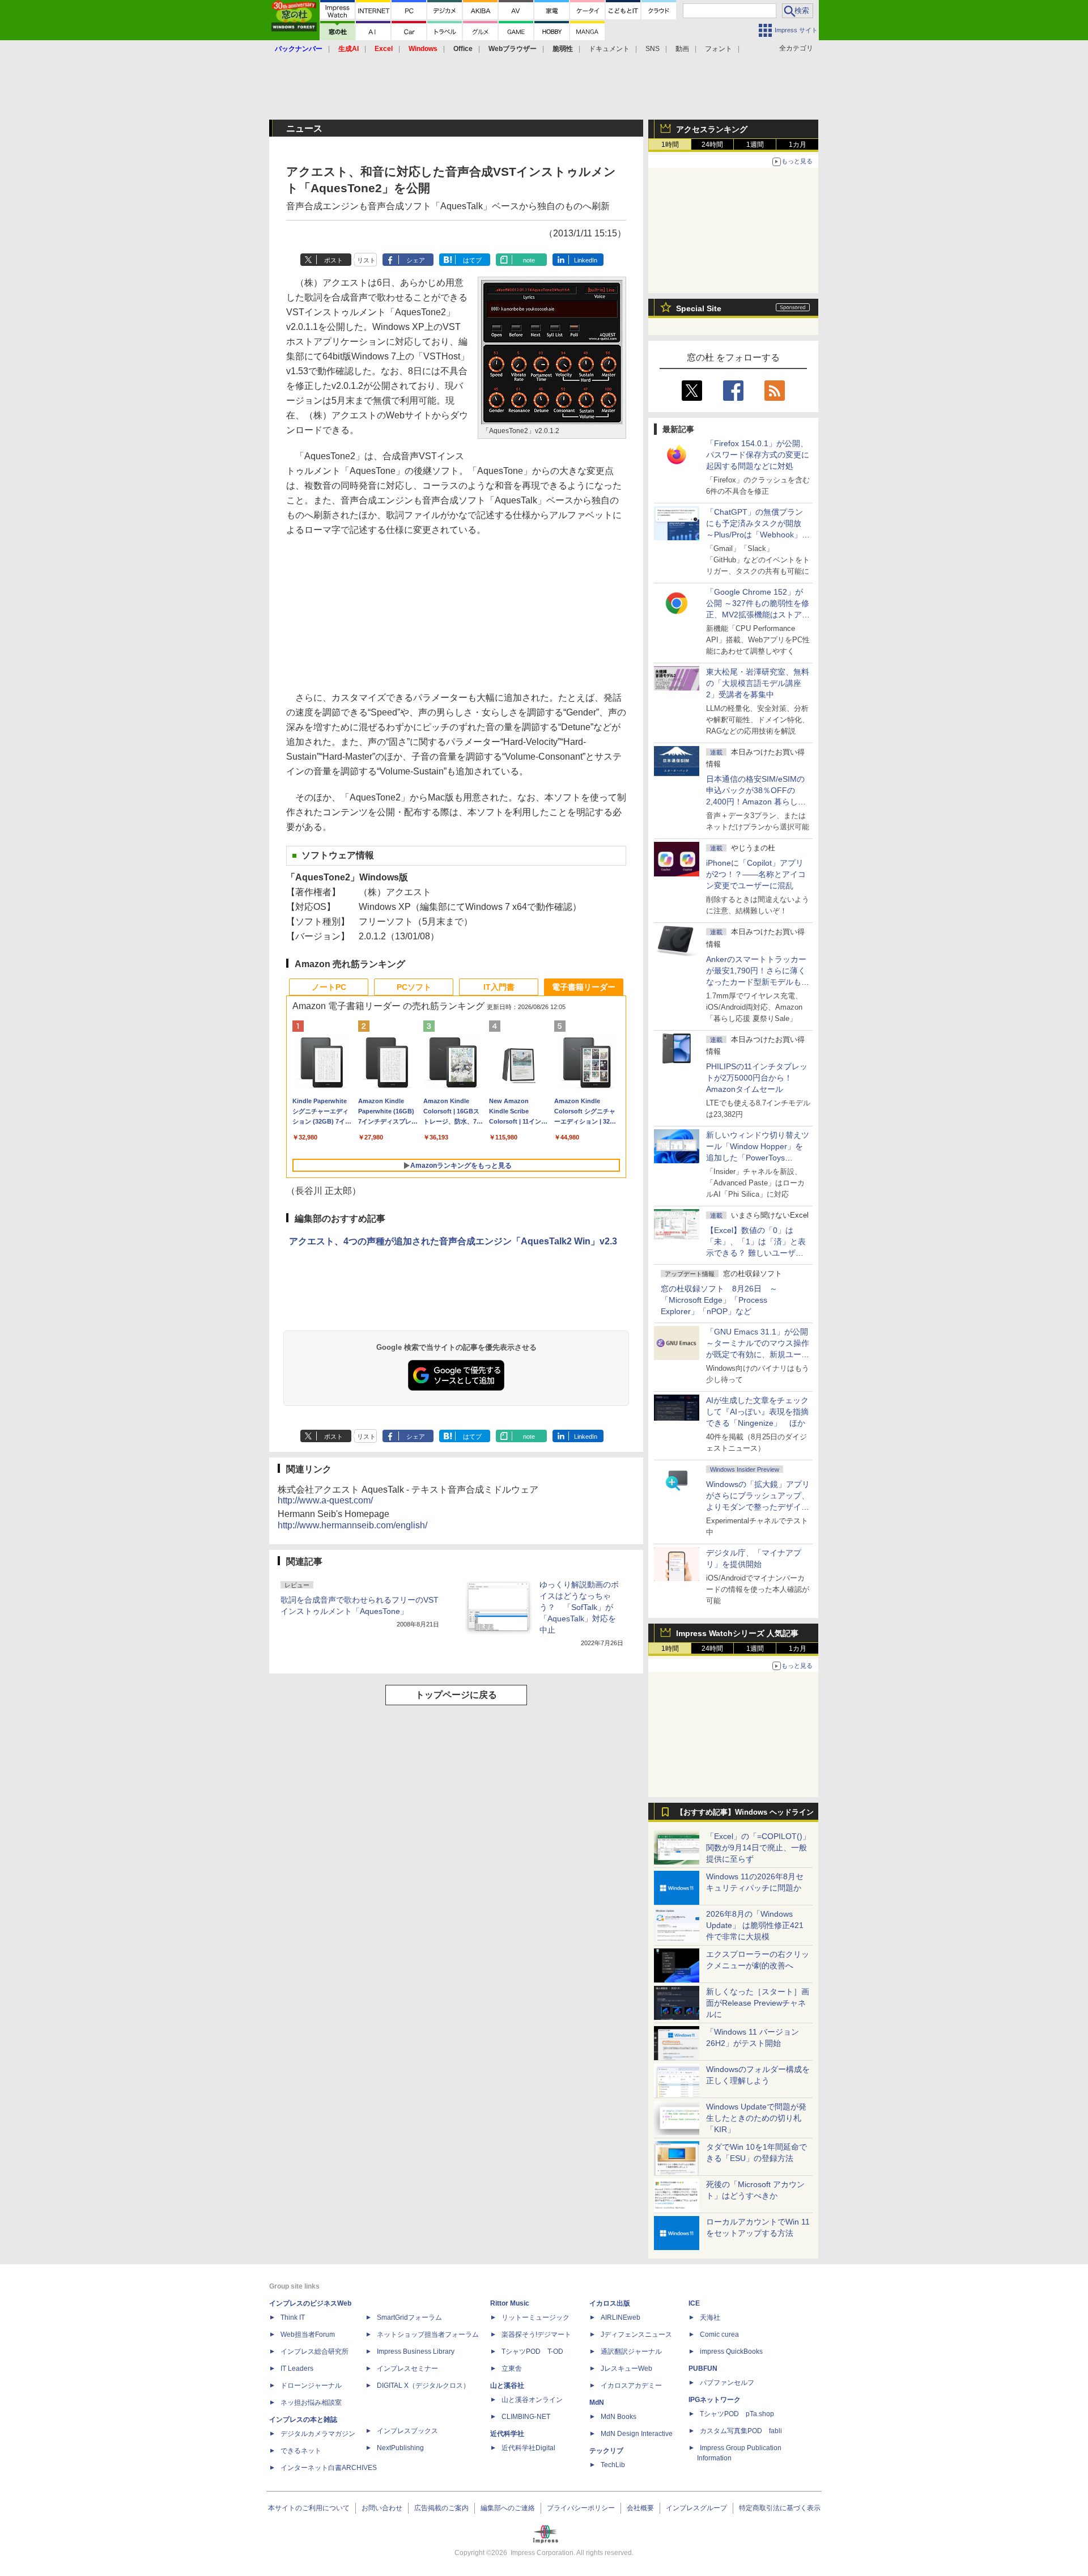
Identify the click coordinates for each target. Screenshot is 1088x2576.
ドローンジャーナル (311, 2386)
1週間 (755, 145)
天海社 (710, 2317)
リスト (366, 260)
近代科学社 (507, 2434)
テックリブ (606, 2451)
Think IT (293, 2317)
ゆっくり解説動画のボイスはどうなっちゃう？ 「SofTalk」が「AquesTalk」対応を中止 (579, 1607)
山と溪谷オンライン (532, 2400)
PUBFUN (703, 2369)
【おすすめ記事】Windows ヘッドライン (745, 1812)
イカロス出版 (610, 2303)
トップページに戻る (456, 1695)
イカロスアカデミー (631, 2386)
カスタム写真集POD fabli (741, 2431)
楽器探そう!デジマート (536, 2334)
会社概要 (640, 2508)
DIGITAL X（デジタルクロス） (423, 2386)
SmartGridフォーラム (409, 2317)
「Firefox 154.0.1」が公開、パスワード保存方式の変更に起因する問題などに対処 (758, 455)
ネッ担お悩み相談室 (311, 2403)
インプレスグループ (696, 2508)
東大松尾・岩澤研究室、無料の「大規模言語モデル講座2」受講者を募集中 (758, 683)
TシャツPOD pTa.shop (737, 2414)
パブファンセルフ (727, 2383)
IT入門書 (499, 987)
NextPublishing (400, 2448)
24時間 (712, 145)
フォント (719, 49)
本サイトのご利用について (309, 2508)
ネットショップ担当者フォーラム (428, 2334)
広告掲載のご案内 (441, 2508)
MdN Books (619, 2417)
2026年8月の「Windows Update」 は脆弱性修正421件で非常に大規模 (755, 1925)
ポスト (333, 260)
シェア (416, 260)
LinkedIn (586, 260)
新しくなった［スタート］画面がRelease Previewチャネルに (758, 2003)
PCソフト (414, 987)
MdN (597, 2403)
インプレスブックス (407, 2431)
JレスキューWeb (626, 2369)
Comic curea (719, 2334)
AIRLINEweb (620, 2317)
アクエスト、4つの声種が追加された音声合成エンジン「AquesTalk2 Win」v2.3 (453, 1241)
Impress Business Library (416, 2352)
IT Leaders (297, 2369)
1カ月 (798, 145)
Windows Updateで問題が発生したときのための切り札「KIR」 (756, 2118)
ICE (694, 2303)
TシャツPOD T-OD (532, 2352)
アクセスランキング (712, 129)
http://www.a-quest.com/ (325, 1500)
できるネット (301, 2451)
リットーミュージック (535, 2317)
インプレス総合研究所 (314, 2352)
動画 (682, 49)
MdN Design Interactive (637, 2434)
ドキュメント (609, 49)
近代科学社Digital (528, 2448)
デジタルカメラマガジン (318, 2434)
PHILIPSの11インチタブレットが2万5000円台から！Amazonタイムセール (757, 1078)
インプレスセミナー (407, 2369)
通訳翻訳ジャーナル (631, 2352)
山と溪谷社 (507, 2386)
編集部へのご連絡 (508, 2508)
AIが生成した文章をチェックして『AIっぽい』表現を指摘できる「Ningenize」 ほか (757, 1412)
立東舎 (512, 2369)
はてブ (472, 260)
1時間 (670, 145)
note (529, 260)
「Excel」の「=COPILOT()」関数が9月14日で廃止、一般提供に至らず (758, 1848)
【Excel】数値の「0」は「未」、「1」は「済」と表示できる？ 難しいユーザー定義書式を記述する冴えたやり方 (758, 1253)
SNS (653, 49)
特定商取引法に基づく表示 (780, 2508)
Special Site (699, 308)
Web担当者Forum (308, 2334)
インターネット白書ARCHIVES (329, 2468)
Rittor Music (510, 2303)
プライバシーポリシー (581, 2508)
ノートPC (329, 987)
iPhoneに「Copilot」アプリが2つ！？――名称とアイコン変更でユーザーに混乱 (756, 874)
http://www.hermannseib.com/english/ (352, 1525)
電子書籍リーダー (584, 987)
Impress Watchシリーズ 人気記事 (737, 1633)
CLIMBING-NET (526, 2417)
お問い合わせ (382, 2508)
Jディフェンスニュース (636, 2334)
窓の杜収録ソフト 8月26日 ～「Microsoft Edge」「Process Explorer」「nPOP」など (719, 1300)
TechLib (613, 2465)
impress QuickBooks (731, 2352)
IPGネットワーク (715, 2400)
